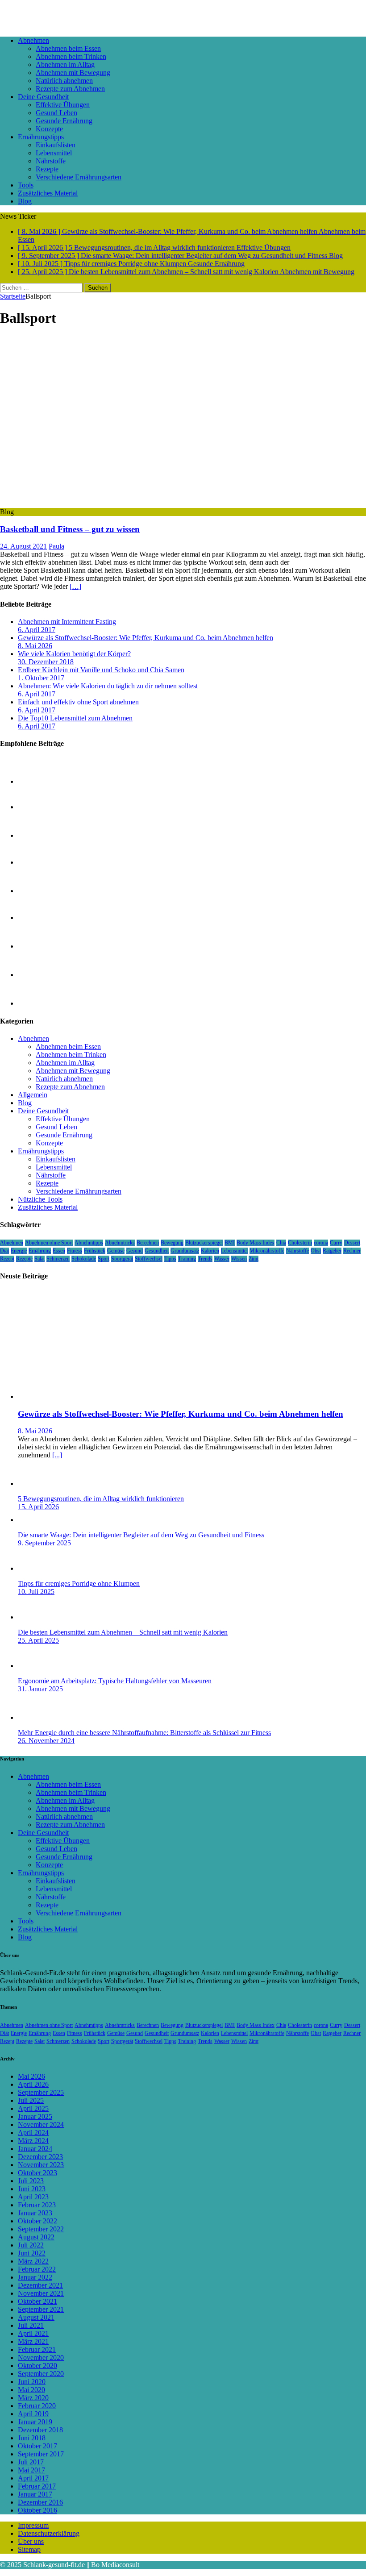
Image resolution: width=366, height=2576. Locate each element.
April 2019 (33, 2414)
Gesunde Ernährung (64, 121)
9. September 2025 (44, 1543)
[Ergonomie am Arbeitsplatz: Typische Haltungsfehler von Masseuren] (36, 1666)
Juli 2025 (31, 2100)
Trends (205, 1259)
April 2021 (33, 2333)
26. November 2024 (46, 1741)
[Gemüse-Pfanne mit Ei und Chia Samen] (36, 975)
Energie (19, 1251)
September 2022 (41, 2229)
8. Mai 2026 (35, 646)
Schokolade (84, 1259)
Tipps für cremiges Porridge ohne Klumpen (79, 1583)
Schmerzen (58, 1259)
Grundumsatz (185, 1251)
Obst (316, 1251)
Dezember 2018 (40, 2430)
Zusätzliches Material (48, 193)
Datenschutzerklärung (49, 2533)
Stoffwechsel (149, 1259)
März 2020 (33, 2398)
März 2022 (33, 2261)
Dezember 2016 (40, 2502)
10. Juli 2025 (36, 1592)
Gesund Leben (56, 113)
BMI (230, 1243)
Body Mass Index (256, 1243)
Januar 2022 (35, 2277)
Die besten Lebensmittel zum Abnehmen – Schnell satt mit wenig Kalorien (123, 1632)
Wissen (239, 1259)
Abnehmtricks (120, 1243)
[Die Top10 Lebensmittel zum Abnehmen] (36, 862)
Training (187, 1259)
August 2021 (36, 2317)
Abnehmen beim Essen (68, 48)
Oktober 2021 (37, 2301)
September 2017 (41, 2454)
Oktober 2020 (37, 2366)
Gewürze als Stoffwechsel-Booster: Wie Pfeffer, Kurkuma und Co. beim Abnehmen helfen (146, 638)
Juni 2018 (32, 2438)
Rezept (7, 1259)
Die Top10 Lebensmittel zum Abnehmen (75, 718)
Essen (59, 1251)
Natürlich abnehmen (64, 81)
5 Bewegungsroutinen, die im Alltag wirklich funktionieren (101, 1499)
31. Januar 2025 (40, 1689)
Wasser (222, 1259)
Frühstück (95, 1251)
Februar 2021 (37, 2349)
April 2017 (33, 2478)
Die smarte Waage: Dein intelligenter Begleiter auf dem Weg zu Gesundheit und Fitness (141, 1535)
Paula (56, 546)
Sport (104, 1259)
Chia (281, 1243)
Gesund (135, 1251)
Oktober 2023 (37, 2173)
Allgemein (33, 1095)
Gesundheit (157, 1251)
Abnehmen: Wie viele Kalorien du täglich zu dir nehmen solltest (108, 686)
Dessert (352, 1243)
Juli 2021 (31, 2325)
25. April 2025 (38, 1640)
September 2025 (41, 2092)
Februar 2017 (37, 2486)
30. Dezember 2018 (46, 662)
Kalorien (210, 1251)
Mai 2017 (31, 2470)
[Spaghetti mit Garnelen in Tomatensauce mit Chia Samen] (36, 835)
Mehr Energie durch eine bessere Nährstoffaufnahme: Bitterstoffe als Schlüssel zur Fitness (144, 1733)
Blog (25, 201)
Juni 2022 (32, 2253)
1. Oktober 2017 (41, 678)
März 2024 (33, 2141)
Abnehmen (33, 40)
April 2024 (33, 2133)
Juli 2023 (31, 2181)
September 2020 (41, 2374)
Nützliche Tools (40, 1199)
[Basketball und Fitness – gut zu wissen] (113, 504)
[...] (57, 1455)
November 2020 (41, 2358)
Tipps (170, 1259)
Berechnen (148, 1243)
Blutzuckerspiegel (204, 1243)
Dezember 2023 (40, 2157)
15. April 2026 (38, 1507)
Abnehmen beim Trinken (71, 56)
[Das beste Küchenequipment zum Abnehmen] (36, 918)
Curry (336, 1243)
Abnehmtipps (89, 1243)
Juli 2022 (31, 2245)
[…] (75, 586)
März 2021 (33, 2341)
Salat (40, 1259)
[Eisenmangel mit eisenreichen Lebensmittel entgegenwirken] (36, 781)
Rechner (352, 1251)
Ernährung (40, 1251)
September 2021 (41, 2309)
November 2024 (41, 2124)
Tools (26, 185)
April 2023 (33, 2197)
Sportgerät (122, 1259)
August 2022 (36, 2237)
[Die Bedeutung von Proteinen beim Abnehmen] (36, 1003)
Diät (4, 1251)
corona (321, 1243)
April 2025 (33, 2108)
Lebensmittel (54, 153)
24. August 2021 (23, 546)
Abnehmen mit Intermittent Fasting (67, 622)
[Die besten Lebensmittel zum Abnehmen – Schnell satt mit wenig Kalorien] (36, 1617)
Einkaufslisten (56, 145)
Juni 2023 (32, 2189)
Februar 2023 (37, 2205)
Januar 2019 (35, 2422)
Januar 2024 (35, 2149)
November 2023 (41, 2165)
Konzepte (49, 129)
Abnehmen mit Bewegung (73, 73)
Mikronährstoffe (267, 1251)
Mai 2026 (31, 2076)
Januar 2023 (35, 2213)
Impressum (33, 2525)
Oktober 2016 (37, 2510)
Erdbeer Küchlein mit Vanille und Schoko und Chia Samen (101, 670)
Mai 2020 (31, 2390)
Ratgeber (332, 1251)
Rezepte (47, 169)
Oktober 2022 (37, 2221)
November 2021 (41, 2293)
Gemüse (116, 1251)
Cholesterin (300, 1243)
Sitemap (29, 2549)
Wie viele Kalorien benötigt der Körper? (74, 654)
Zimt (254, 1259)
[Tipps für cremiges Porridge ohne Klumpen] (36, 1568)
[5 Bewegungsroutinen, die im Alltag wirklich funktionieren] (36, 1484)
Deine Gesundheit (43, 97)
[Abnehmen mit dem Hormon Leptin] (36, 807)
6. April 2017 (37, 630)
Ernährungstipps (41, 137)
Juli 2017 (31, 2462)
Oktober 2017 (37, 2446)
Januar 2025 (35, 2116)
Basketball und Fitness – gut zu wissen (70, 529)
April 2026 (33, 2084)
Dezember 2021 (40, 2285)
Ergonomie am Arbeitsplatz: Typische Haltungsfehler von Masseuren (115, 1681)
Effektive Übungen (63, 105)
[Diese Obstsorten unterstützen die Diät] (36, 946)
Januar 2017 (35, 2494)
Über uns (31, 2541)
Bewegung (172, 1243)
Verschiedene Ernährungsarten (79, 177)
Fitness (75, 1251)
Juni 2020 (32, 2382)
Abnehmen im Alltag (65, 65)
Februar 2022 (37, 2269)
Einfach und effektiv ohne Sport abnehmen (78, 702)
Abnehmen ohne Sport (49, 1243)
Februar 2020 (37, 2406)
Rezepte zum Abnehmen (70, 89)
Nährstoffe (51, 161)
